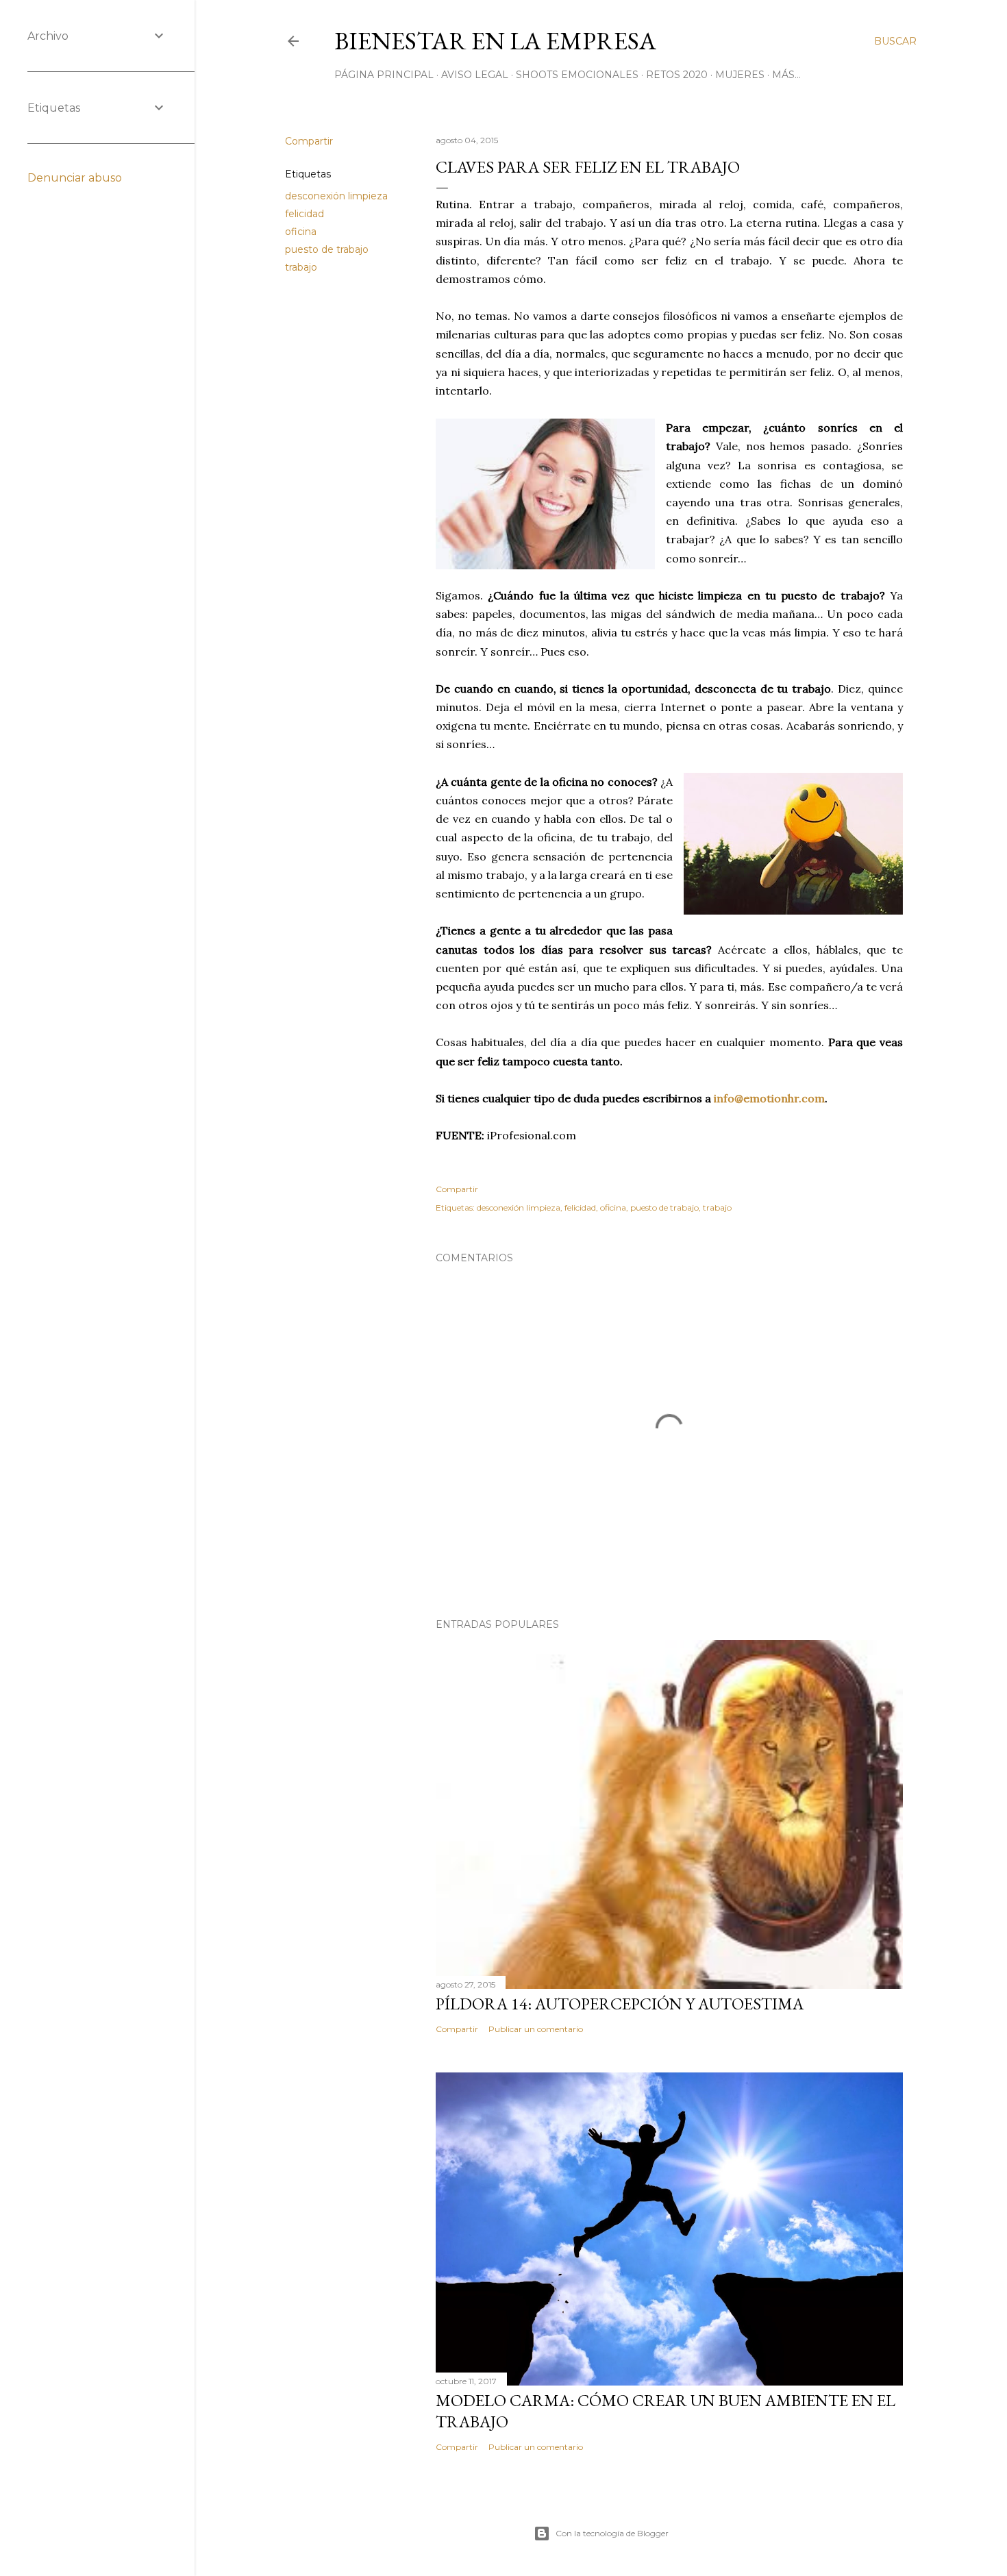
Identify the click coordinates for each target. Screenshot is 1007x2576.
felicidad (304, 214)
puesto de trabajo (327, 249)
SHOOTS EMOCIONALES (577, 75)
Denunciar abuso (75, 178)
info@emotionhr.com (769, 1098)
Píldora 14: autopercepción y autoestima (620, 2004)
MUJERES (740, 75)
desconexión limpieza (336, 196)
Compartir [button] (309, 141)
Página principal (384, 75)
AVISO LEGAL (475, 75)
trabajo (301, 267)
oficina (301, 232)
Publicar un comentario (536, 2029)
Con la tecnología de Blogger (612, 2533)
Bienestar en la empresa (495, 41)
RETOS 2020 (677, 75)
